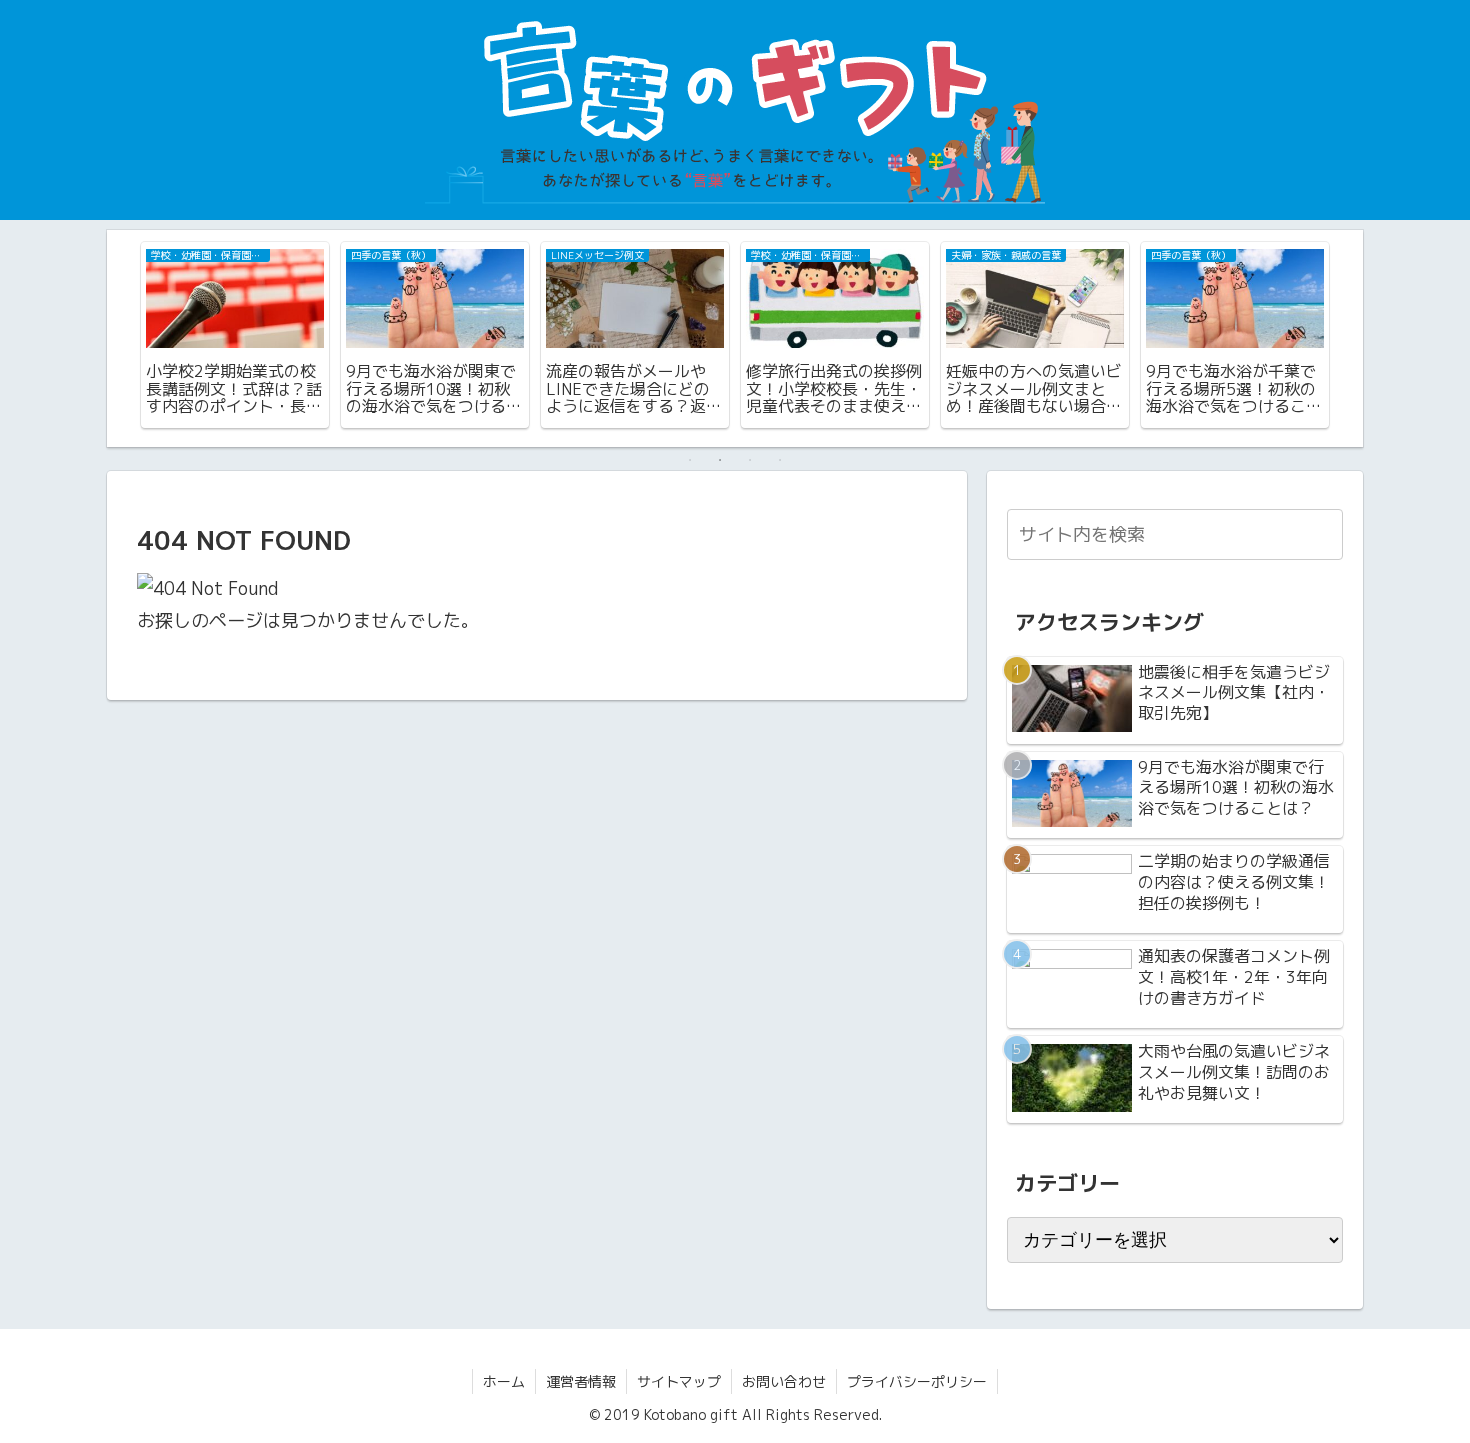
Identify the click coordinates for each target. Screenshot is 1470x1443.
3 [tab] (750, 460)
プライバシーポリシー (917, 1381)
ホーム (504, 1381)
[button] (1324, 533)
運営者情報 (581, 1381)
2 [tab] (720, 460)
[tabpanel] (235, 335)
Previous (122, 338)
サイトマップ (679, 1381)
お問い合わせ (784, 1381)
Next (1348, 338)
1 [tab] (690, 460)
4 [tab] (780, 460)
